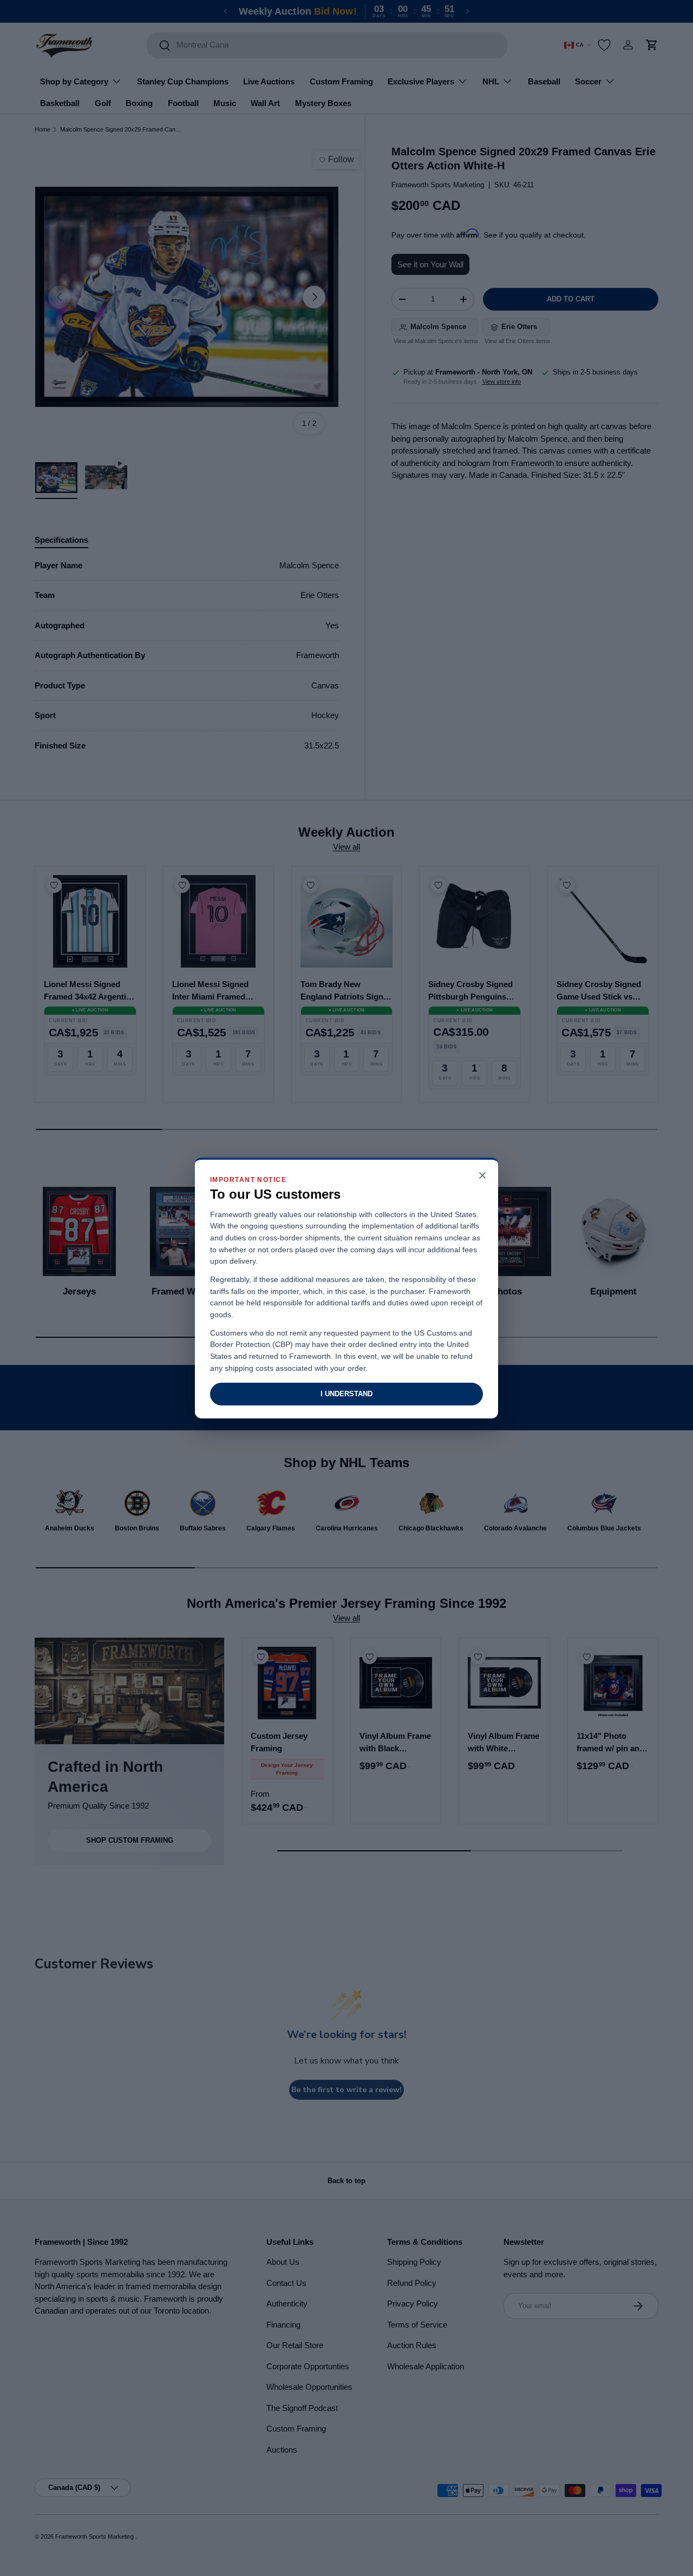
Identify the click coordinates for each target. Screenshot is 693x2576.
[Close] (482, 1176)
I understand (346, 1394)
